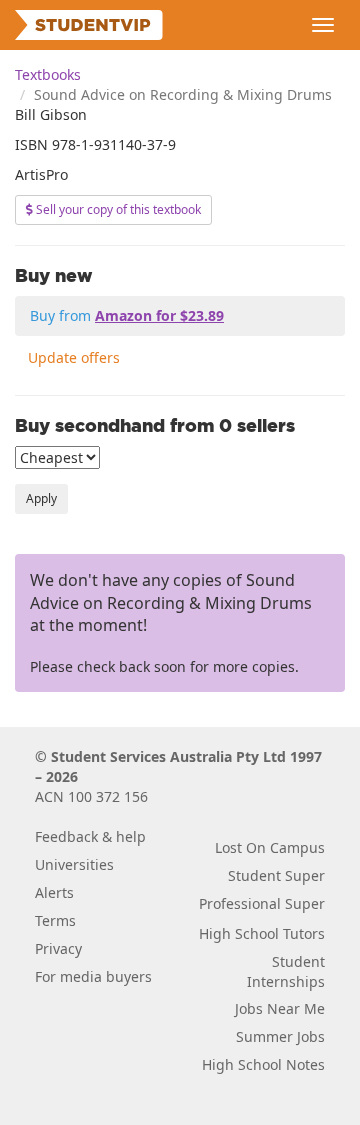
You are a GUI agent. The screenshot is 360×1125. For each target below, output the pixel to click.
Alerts (54, 892)
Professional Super (262, 903)
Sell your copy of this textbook (117, 209)
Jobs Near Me (280, 1008)
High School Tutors (262, 933)
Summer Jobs (280, 1036)
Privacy (58, 948)
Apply (41, 498)
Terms (55, 920)
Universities (74, 864)
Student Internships (286, 971)
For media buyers (93, 976)
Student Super (276, 875)
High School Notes (263, 1064)
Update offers (74, 357)
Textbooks (48, 74)
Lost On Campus (270, 847)
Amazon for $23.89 (159, 315)
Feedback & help (90, 836)
